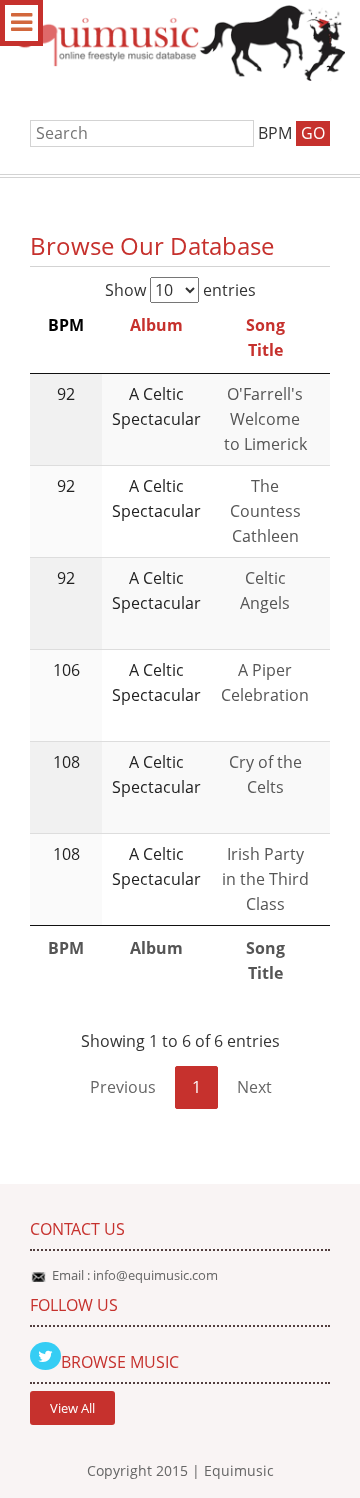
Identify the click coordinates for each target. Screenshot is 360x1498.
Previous (123, 1087)
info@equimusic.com (155, 1275)
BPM (66, 325)
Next (254, 1087)
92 (66, 394)
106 (66, 670)
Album (156, 325)
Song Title (265, 337)
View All (72, 1408)
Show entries (180, 290)
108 (66, 762)
